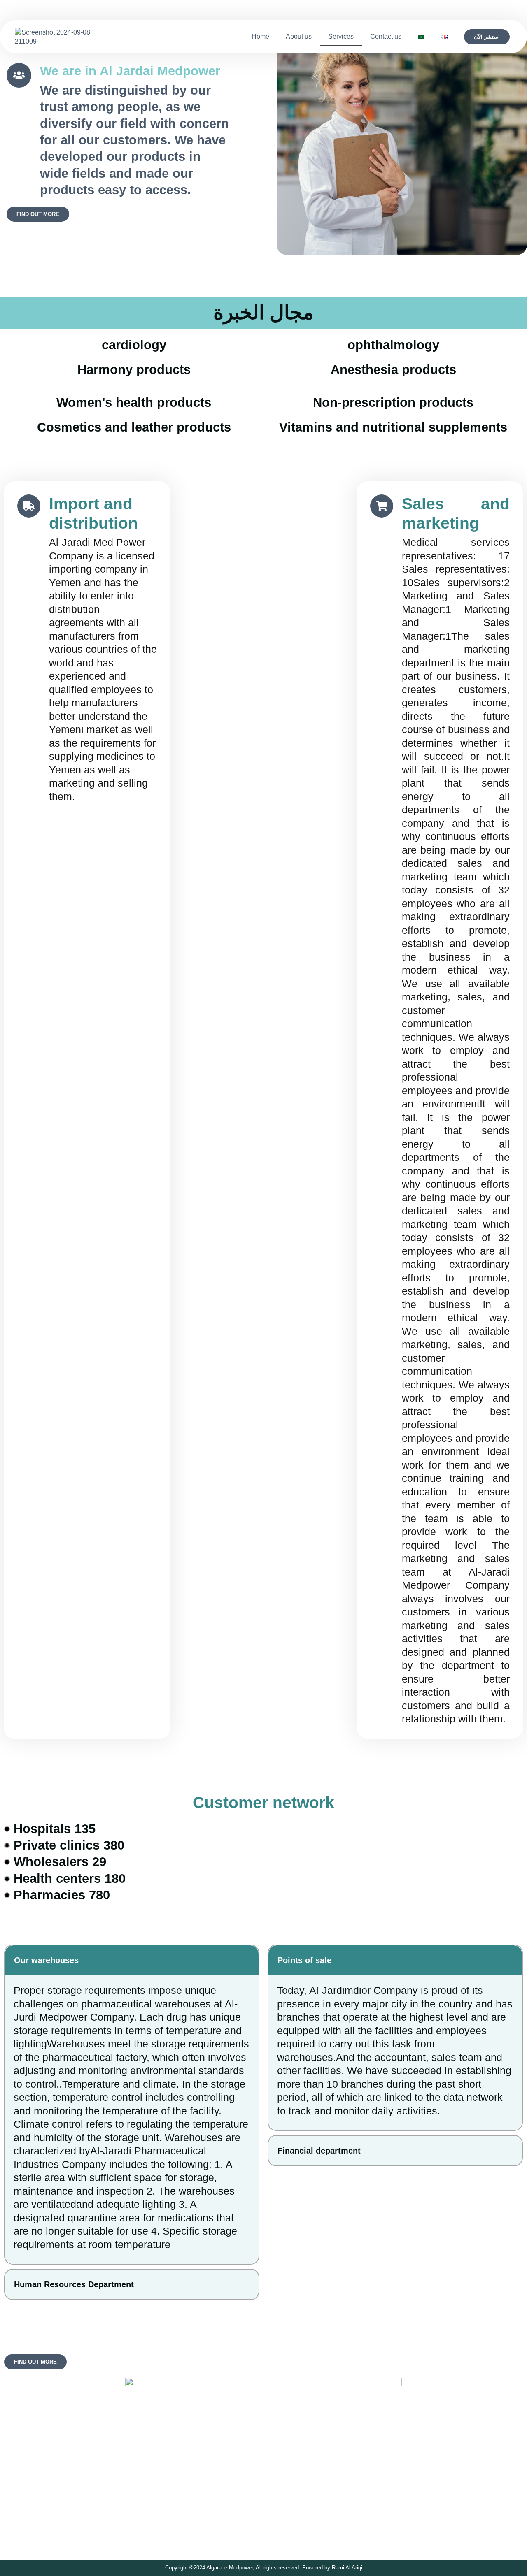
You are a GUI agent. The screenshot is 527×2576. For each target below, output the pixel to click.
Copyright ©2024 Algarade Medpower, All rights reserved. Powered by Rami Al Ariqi (264, 2568)
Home (260, 36)
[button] (132, 1960)
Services (341, 36)
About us (299, 36)
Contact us (386, 36)
